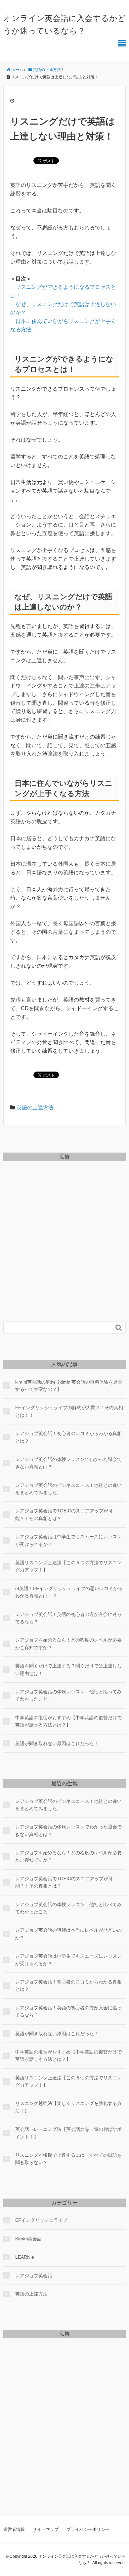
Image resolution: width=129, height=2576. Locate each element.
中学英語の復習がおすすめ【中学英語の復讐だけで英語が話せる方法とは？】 (68, 1721)
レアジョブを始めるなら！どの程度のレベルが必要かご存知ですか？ (68, 1644)
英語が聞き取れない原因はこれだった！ (57, 1743)
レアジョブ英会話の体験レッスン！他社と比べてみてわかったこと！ (68, 1695)
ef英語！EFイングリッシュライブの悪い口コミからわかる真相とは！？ (69, 1592)
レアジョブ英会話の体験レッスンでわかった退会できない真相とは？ (68, 1463)
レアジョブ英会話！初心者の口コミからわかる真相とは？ (68, 1437)
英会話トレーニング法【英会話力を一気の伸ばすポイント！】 (68, 2133)
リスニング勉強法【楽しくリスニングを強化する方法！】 (68, 2107)
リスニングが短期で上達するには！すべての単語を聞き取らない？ (68, 2159)
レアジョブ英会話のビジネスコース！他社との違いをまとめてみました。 (68, 1489)
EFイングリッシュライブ (41, 2220)
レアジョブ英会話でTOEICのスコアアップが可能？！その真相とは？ (64, 1514)
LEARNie (25, 2257)
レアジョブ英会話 (34, 2276)
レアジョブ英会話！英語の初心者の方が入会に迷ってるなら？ (68, 1618)
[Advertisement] (64, 1230)
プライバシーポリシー (88, 2529)
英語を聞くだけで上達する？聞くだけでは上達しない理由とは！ (68, 1669)
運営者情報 (14, 2529)
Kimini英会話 (28, 2239)
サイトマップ (46, 2529)
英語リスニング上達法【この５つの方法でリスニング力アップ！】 (68, 1566)
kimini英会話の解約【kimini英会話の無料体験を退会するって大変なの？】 (69, 1386)
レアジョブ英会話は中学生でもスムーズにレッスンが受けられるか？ (68, 1540)
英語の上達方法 (35, 1108)
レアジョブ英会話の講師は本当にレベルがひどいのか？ (68, 1934)
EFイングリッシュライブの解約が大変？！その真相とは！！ (69, 1411)
